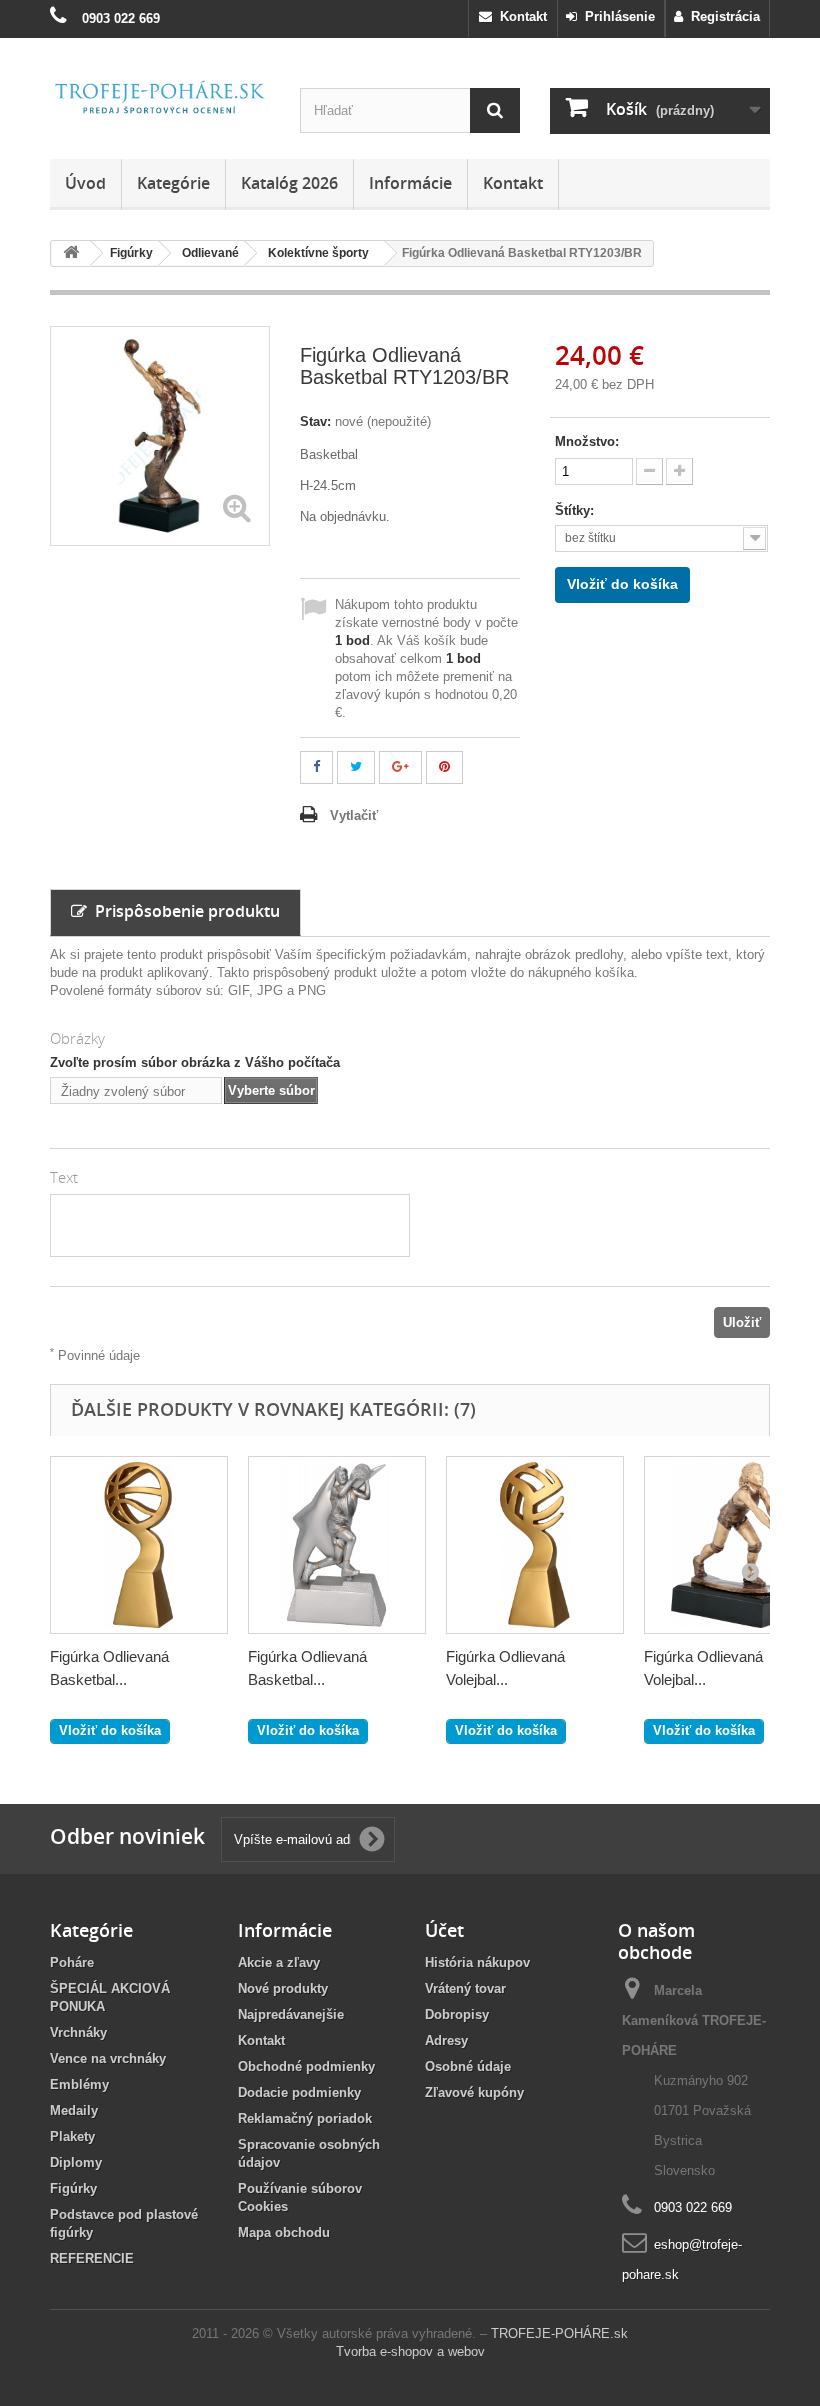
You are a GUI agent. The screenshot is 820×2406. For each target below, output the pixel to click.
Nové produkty (283, 1988)
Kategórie (173, 183)
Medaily (74, 2110)
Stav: (315, 421)
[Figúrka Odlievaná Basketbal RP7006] (337, 1545)
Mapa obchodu (284, 2232)
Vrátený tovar (465, 1988)
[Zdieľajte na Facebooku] (316, 767)
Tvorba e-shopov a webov (410, 2351)
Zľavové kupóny (474, 2092)
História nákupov (477, 1962)
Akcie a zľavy (279, 1962)
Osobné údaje (468, 2066)
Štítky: (576, 510)
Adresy (446, 2040)
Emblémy (79, 2084)
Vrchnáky (78, 2032)
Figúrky (73, 2188)
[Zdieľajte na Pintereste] (444, 767)
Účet (444, 1930)
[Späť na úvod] (71, 253)
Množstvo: (587, 441)
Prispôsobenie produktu (183, 911)
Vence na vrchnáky (108, 2058)
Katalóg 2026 (289, 183)
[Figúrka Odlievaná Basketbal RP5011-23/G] (139, 1545)
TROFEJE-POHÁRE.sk (559, 2333)
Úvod (85, 183)
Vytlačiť (354, 815)
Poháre (72, 1962)
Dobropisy (457, 2014)
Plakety (72, 2136)
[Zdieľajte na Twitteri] (356, 767)
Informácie (410, 183)
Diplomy (76, 2162)
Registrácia (721, 16)
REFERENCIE (92, 2258)
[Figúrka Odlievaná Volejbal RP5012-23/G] (535, 1545)
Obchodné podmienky (306, 2066)
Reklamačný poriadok (305, 2118)
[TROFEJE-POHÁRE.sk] (160, 97)
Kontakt (519, 16)
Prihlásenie (616, 16)
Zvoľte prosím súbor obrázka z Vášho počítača (195, 1062)
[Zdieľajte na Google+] (400, 767)
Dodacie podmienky (299, 2092)
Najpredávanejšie (291, 2014)
